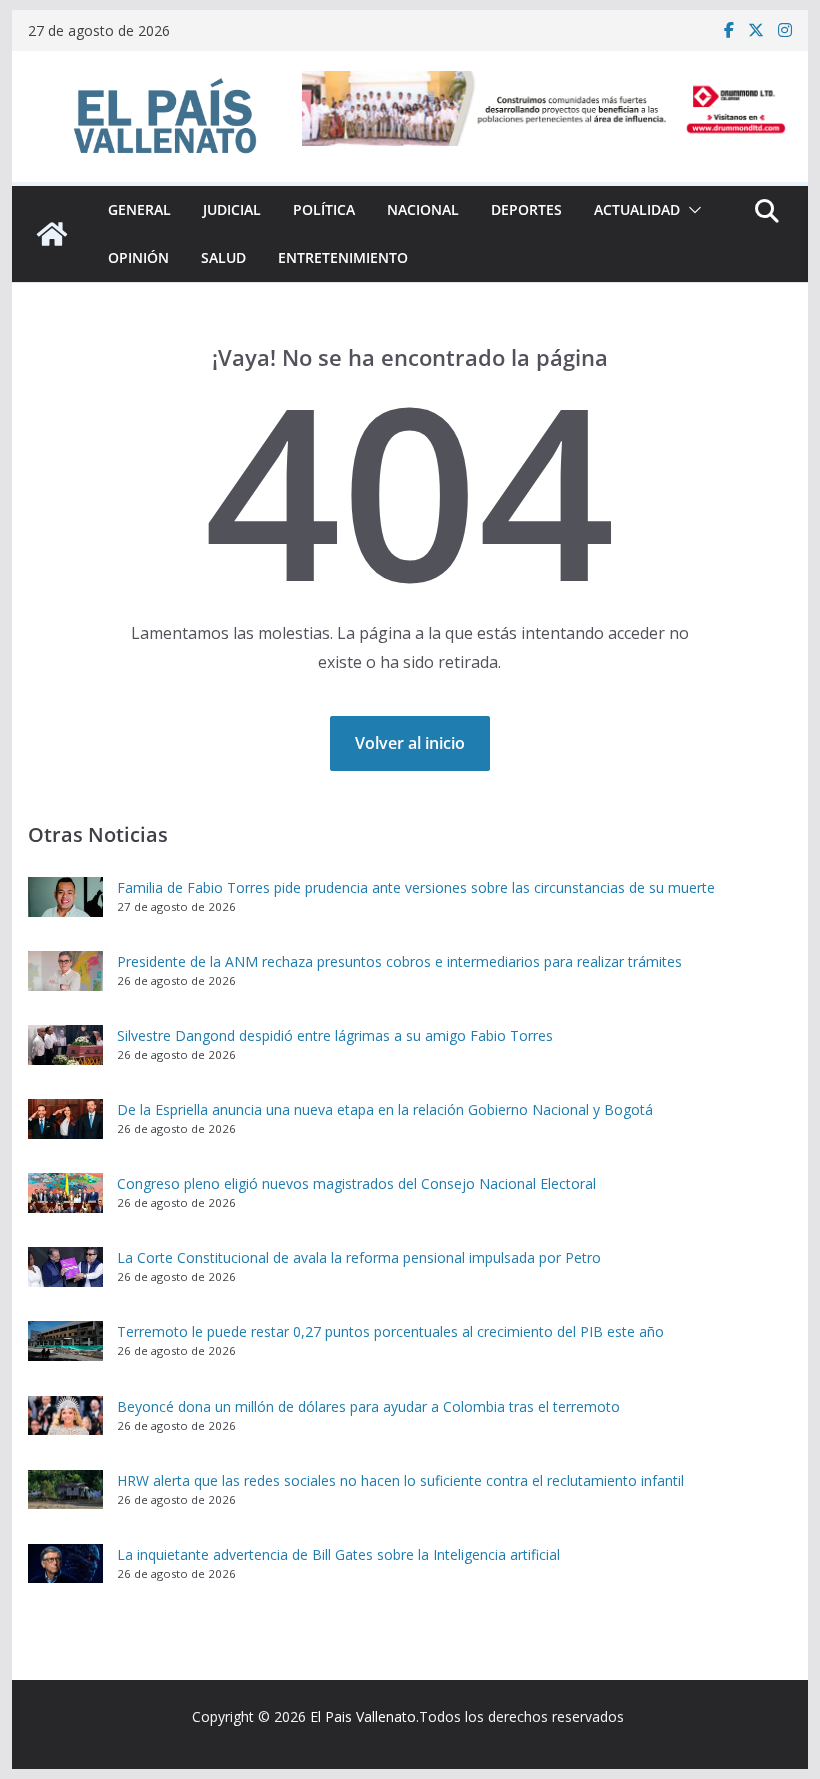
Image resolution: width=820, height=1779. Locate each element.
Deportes (526, 209)
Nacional (423, 209)
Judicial (232, 209)
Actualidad (637, 209)
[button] (691, 210)
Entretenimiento (343, 257)
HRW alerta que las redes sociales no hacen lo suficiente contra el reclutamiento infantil (400, 1480)
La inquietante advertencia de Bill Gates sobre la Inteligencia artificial (338, 1554)
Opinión (138, 257)
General (139, 209)
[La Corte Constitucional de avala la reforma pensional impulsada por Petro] (65, 1267)
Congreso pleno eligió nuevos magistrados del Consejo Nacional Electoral (356, 1183)
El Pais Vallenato (363, 1716)
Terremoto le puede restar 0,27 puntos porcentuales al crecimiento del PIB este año (390, 1331)
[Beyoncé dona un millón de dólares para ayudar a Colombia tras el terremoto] (65, 1416)
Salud (223, 257)
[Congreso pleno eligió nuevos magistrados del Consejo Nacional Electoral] (65, 1193)
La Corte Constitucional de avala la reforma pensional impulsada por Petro (359, 1257)
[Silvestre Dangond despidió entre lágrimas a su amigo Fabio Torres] (65, 1045)
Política (324, 209)
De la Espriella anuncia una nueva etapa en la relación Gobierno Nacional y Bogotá (385, 1109)
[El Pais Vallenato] (52, 234)
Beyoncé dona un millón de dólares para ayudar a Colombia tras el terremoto (368, 1406)
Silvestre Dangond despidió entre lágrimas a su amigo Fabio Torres (335, 1035)
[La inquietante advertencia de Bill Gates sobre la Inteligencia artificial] (65, 1564)
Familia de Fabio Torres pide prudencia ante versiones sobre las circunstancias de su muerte (416, 887)
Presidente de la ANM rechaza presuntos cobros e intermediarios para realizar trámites (399, 961)
